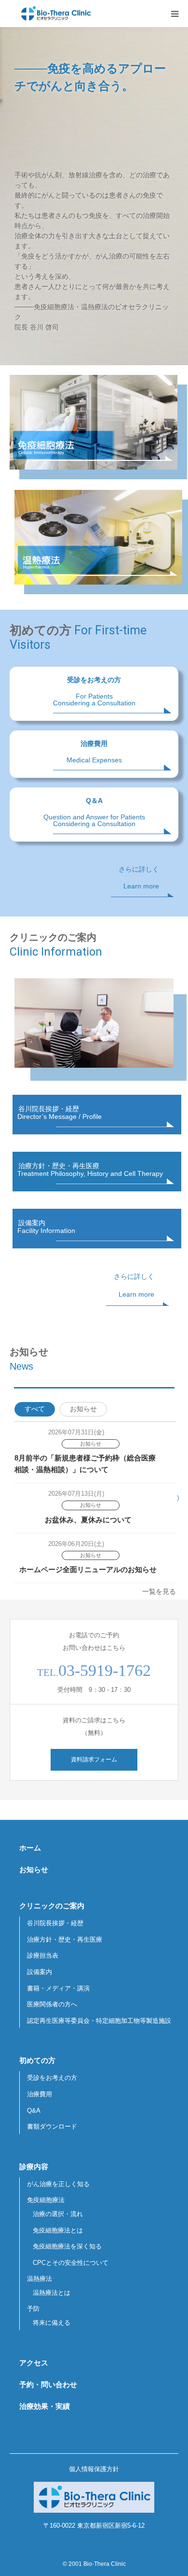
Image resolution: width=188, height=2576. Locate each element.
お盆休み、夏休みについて (88, 1520)
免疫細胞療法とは (58, 2230)
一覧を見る (159, 1591)
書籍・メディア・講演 (58, 1988)
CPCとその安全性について (71, 2263)
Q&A (34, 2111)
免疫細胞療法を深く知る (67, 2246)
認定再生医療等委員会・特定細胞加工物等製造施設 (99, 2021)
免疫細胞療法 (46, 2200)
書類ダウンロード (52, 2126)
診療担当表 (43, 1955)
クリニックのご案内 (52, 1906)
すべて (35, 1409)
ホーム (30, 1848)
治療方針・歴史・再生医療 (65, 1939)
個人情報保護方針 (94, 2469)
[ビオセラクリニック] (55, 14)
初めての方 (37, 2060)
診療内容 (34, 2167)
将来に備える (52, 2323)
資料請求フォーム (94, 1760)
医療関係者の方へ (52, 2004)
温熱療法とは (52, 2293)
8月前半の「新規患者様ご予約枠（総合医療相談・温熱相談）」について (85, 1464)
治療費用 (40, 2094)
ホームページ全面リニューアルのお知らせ (88, 1569)
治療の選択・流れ (58, 2214)
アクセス (34, 2363)
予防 (33, 2309)
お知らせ (83, 1409)
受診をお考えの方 (52, 2078)
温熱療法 (40, 2279)
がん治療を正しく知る (58, 2184)
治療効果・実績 (45, 2406)
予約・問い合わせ (48, 2384)
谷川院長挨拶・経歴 (55, 1923)
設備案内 (40, 1972)
